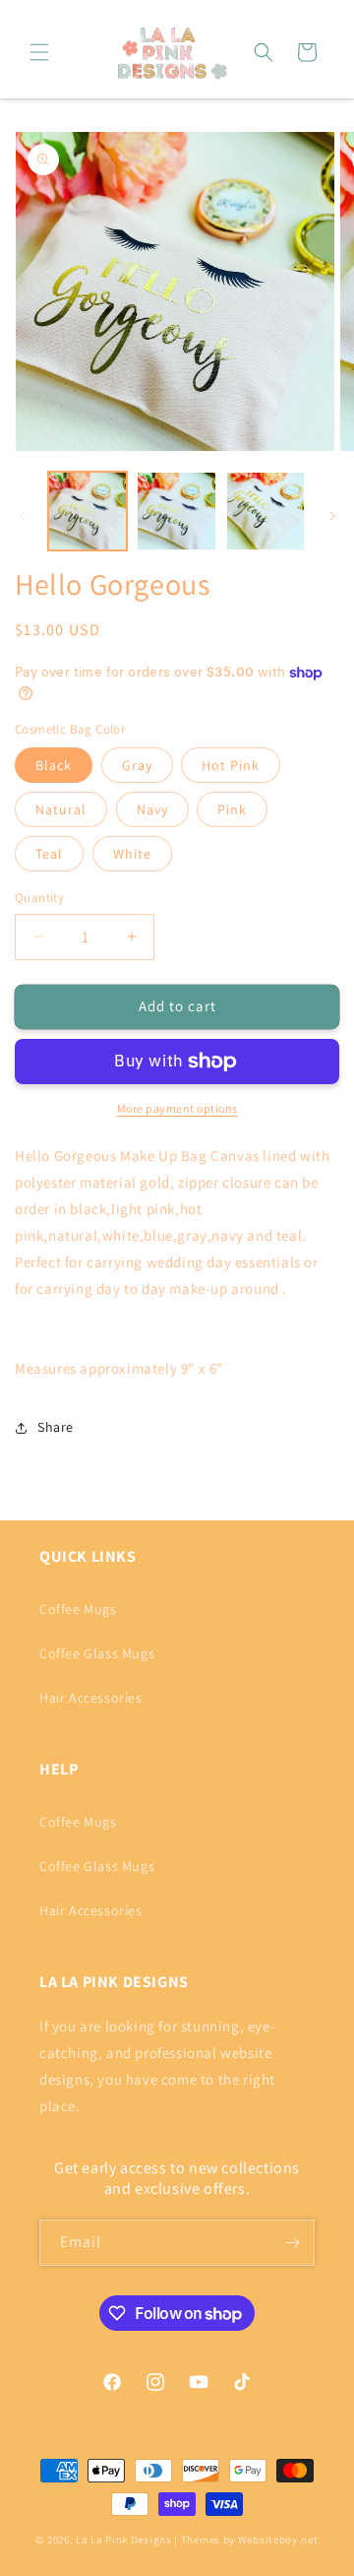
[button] (39, 52)
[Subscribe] (292, 2243)
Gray (137, 765)
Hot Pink (231, 765)
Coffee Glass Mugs (97, 1653)
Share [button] (56, 1427)
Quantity (39, 898)
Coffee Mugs (78, 1609)
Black (54, 765)
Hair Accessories (91, 1698)
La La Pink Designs (125, 2540)
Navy (152, 809)
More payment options (177, 1108)
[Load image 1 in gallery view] (88, 511)
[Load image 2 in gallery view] (176, 511)
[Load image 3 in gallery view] (265, 511)
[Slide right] (332, 516)
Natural (61, 809)
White (132, 854)
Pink (232, 809)
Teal (49, 854)
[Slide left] (22, 516)
